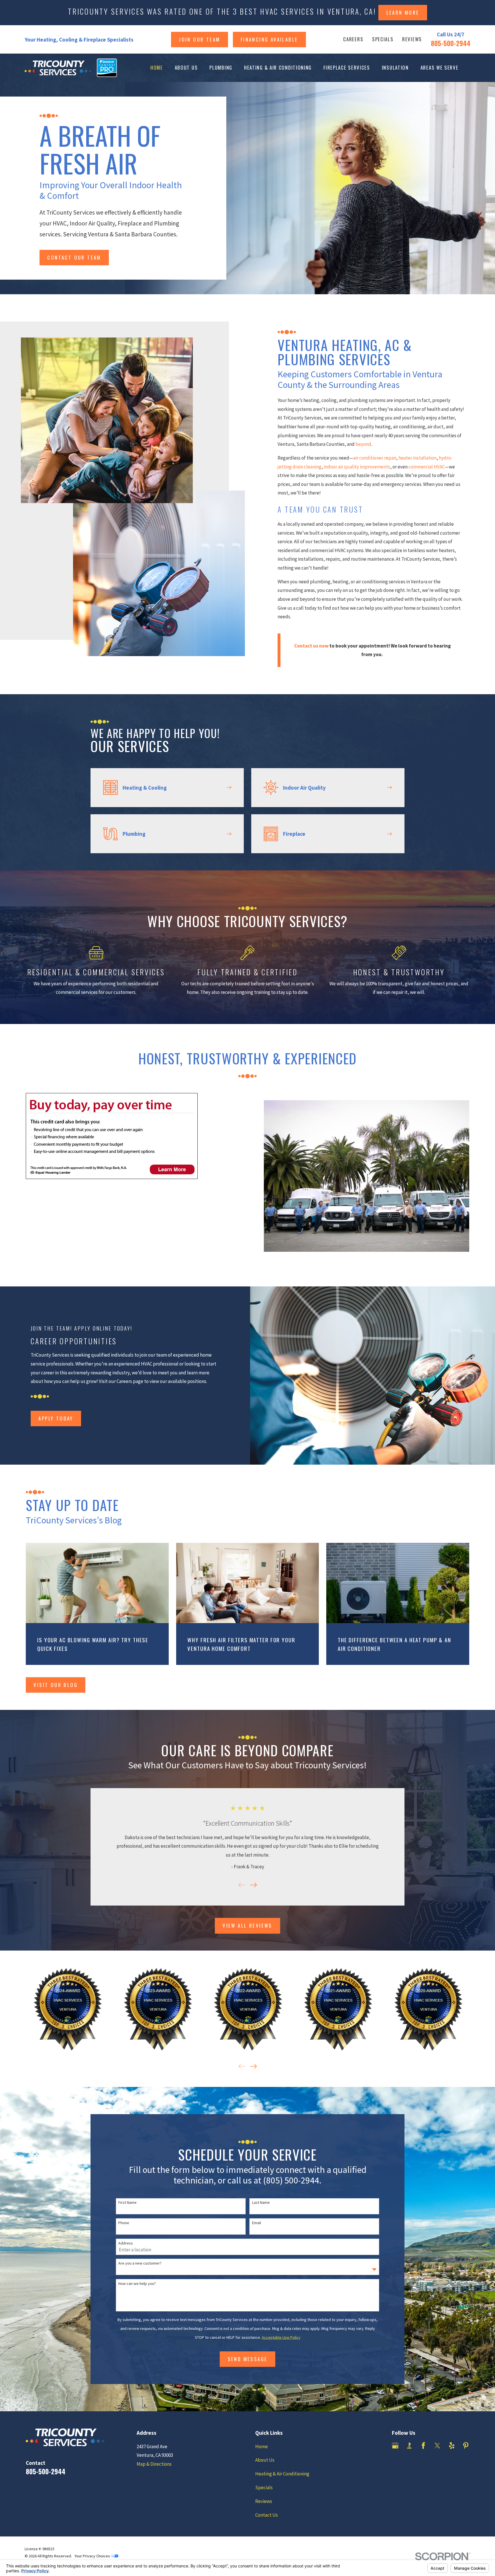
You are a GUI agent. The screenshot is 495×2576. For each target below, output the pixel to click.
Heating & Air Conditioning (282, 2474)
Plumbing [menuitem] (221, 67)
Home (262, 2446)
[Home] (58, 68)
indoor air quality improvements (357, 467)
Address (126, 2243)
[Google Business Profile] (395, 2446)
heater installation (418, 458)
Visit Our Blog (56, 1685)
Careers (353, 39)
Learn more (403, 12)
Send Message (248, 2359)
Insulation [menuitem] (395, 67)
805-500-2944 (451, 43)
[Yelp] (452, 2446)
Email (257, 2223)
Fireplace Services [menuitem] (347, 67)
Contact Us (267, 2515)
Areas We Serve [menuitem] (440, 67)
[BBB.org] (409, 2446)
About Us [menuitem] (186, 67)
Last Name (261, 2203)
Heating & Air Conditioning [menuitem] (278, 67)
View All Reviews (247, 1925)
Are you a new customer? (140, 2263)
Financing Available (269, 39)
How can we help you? (137, 2284)
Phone (124, 2223)
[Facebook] (423, 2446)
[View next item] (254, 1885)
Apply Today (56, 1418)
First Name (127, 2203)
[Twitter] (437, 2446)
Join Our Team (199, 39)
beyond (363, 444)
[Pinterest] (466, 2446)
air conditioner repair (375, 458)
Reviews (412, 39)
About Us (265, 2460)
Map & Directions (154, 2464)
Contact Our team (74, 257)
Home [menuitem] (157, 67)
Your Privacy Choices (93, 2556)
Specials (383, 39)
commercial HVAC (427, 467)
